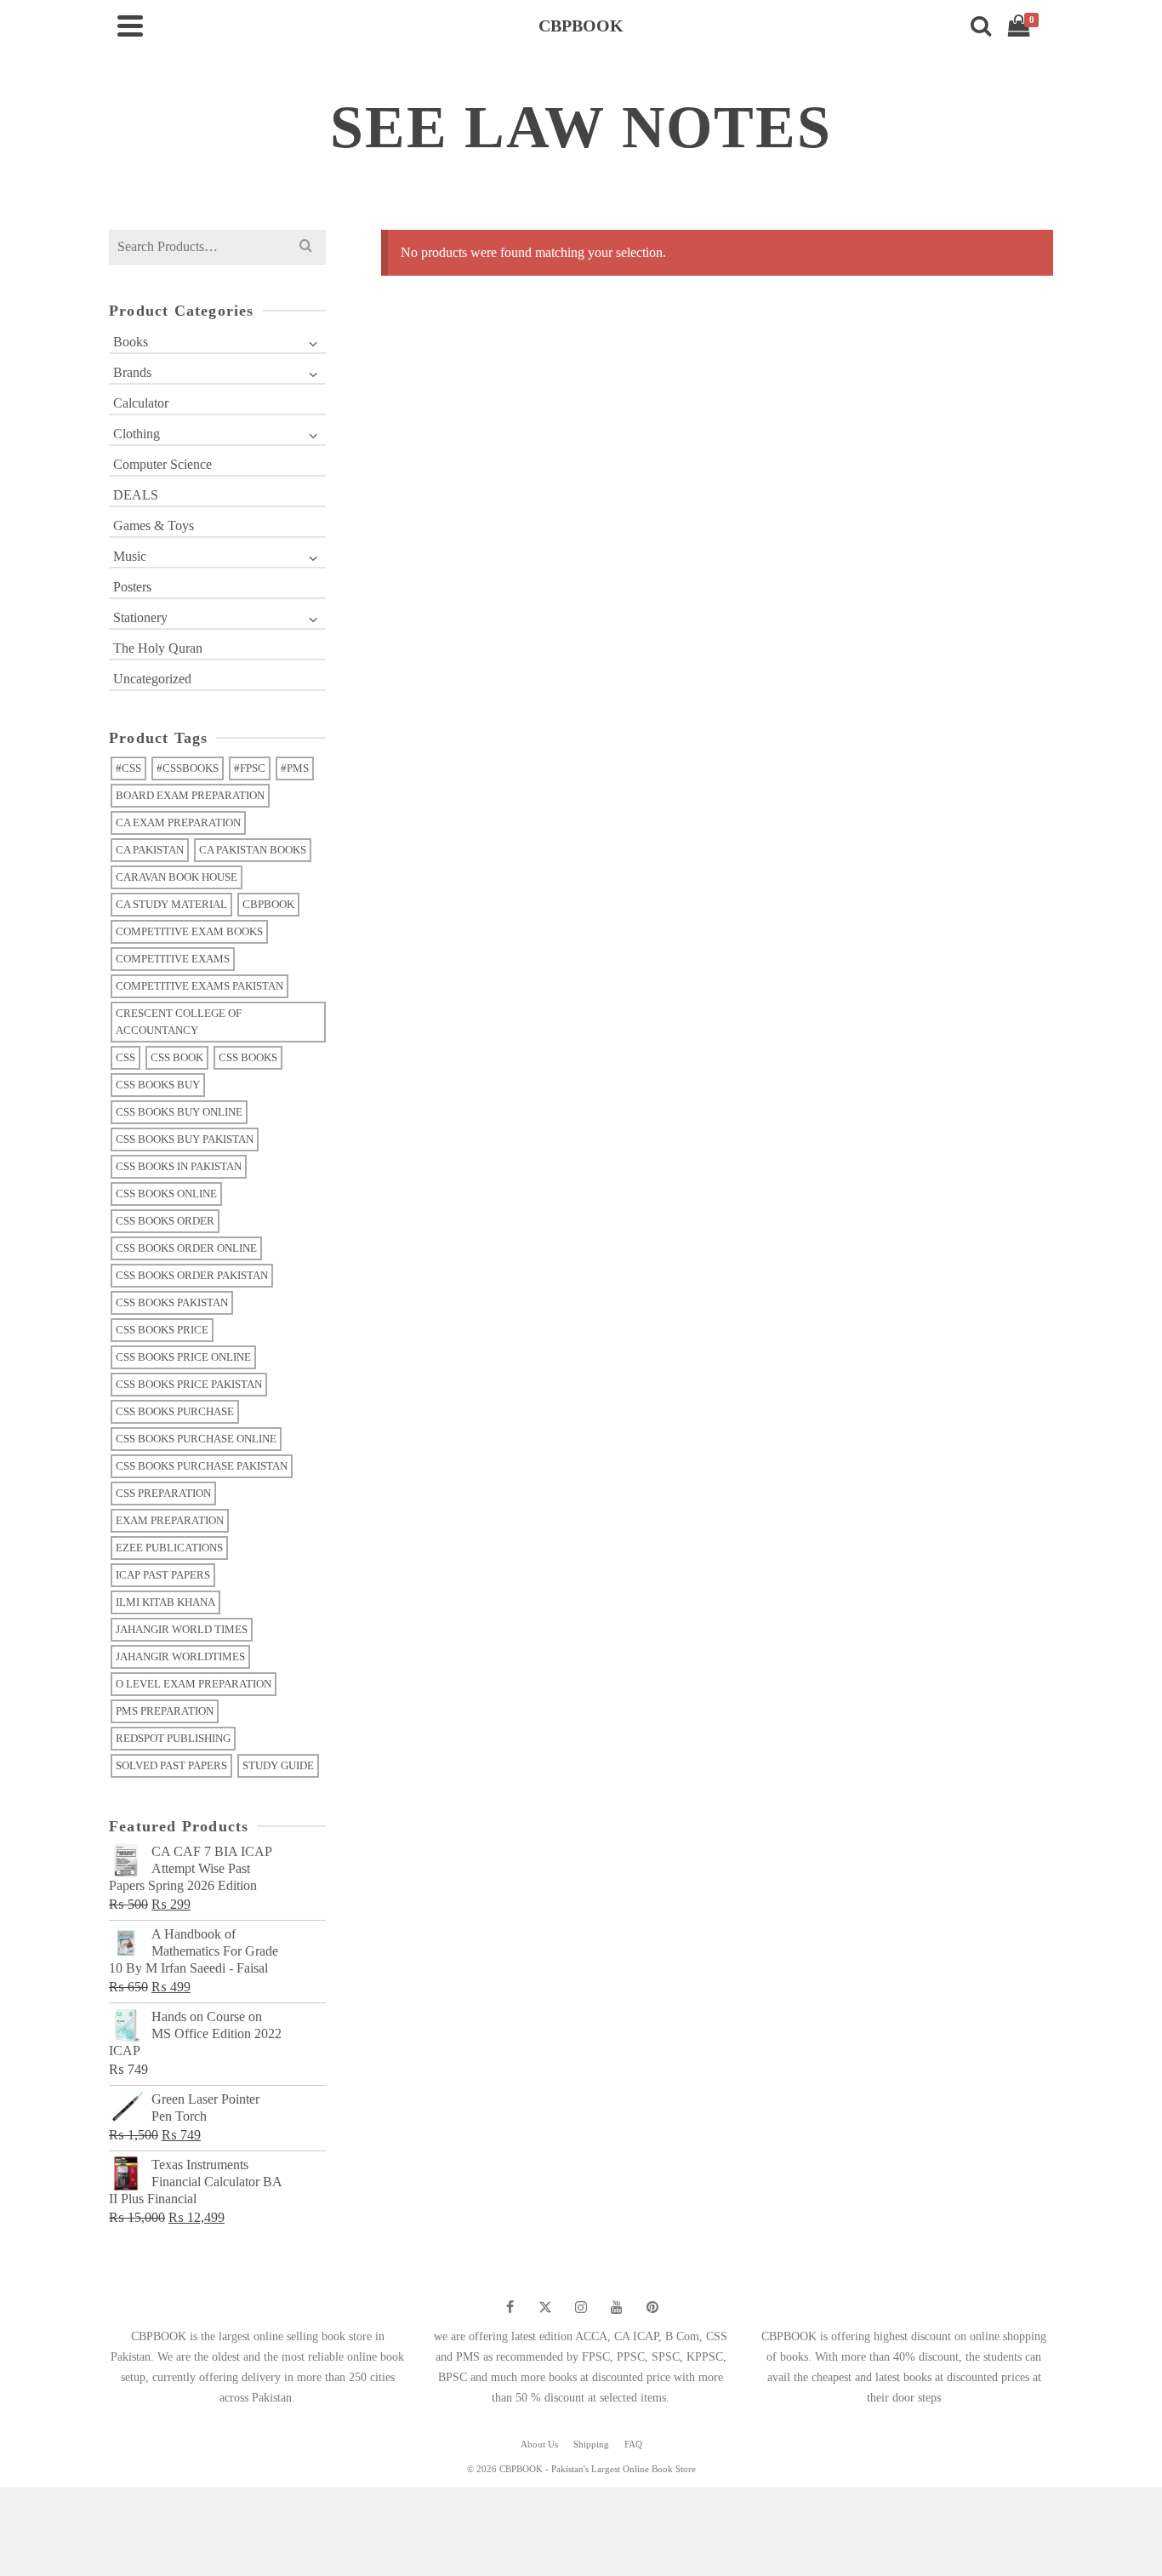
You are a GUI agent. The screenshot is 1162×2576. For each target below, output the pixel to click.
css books (248, 1057)
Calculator (141, 403)
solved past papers (171, 1765)
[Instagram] (581, 2307)
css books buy (158, 1085)
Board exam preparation (190, 795)
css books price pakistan (189, 1384)
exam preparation (170, 1520)
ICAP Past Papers (163, 1575)
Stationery (140, 617)
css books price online (183, 1357)
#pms (295, 768)
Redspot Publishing (173, 1738)
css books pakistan (172, 1302)
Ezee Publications (169, 1548)
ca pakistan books (253, 850)
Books (131, 342)
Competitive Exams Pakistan (199, 986)
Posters (132, 587)
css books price (162, 1330)
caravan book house (177, 877)
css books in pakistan (179, 1166)
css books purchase (175, 1411)
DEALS (136, 495)
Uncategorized (152, 679)
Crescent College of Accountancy (179, 1022)
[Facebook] (510, 2307)
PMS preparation (165, 1711)
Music (130, 556)
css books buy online (179, 1112)
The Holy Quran (158, 648)
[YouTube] (617, 2307)
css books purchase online (196, 1439)
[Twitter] (545, 2307)
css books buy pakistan (185, 1139)
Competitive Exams (173, 959)
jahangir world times (182, 1629)
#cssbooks (188, 768)
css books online (166, 1194)
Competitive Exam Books (189, 931)
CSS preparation (163, 1493)
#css (128, 768)
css (125, 1057)
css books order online (186, 1248)
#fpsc (250, 768)
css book (177, 1057)
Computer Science (162, 464)
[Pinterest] (652, 2307)
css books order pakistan (192, 1275)
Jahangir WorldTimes (180, 1656)
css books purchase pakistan (202, 1466)
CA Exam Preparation (178, 822)
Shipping (591, 2444)
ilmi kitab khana (165, 1602)
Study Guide (278, 1765)
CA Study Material (171, 904)
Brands (132, 372)
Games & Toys (154, 525)
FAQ (633, 2444)
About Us (539, 2444)
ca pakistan (150, 850)
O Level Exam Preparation (194, 1684)
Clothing (137, 434)
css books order (165, 1221)
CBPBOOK (268, 904)
